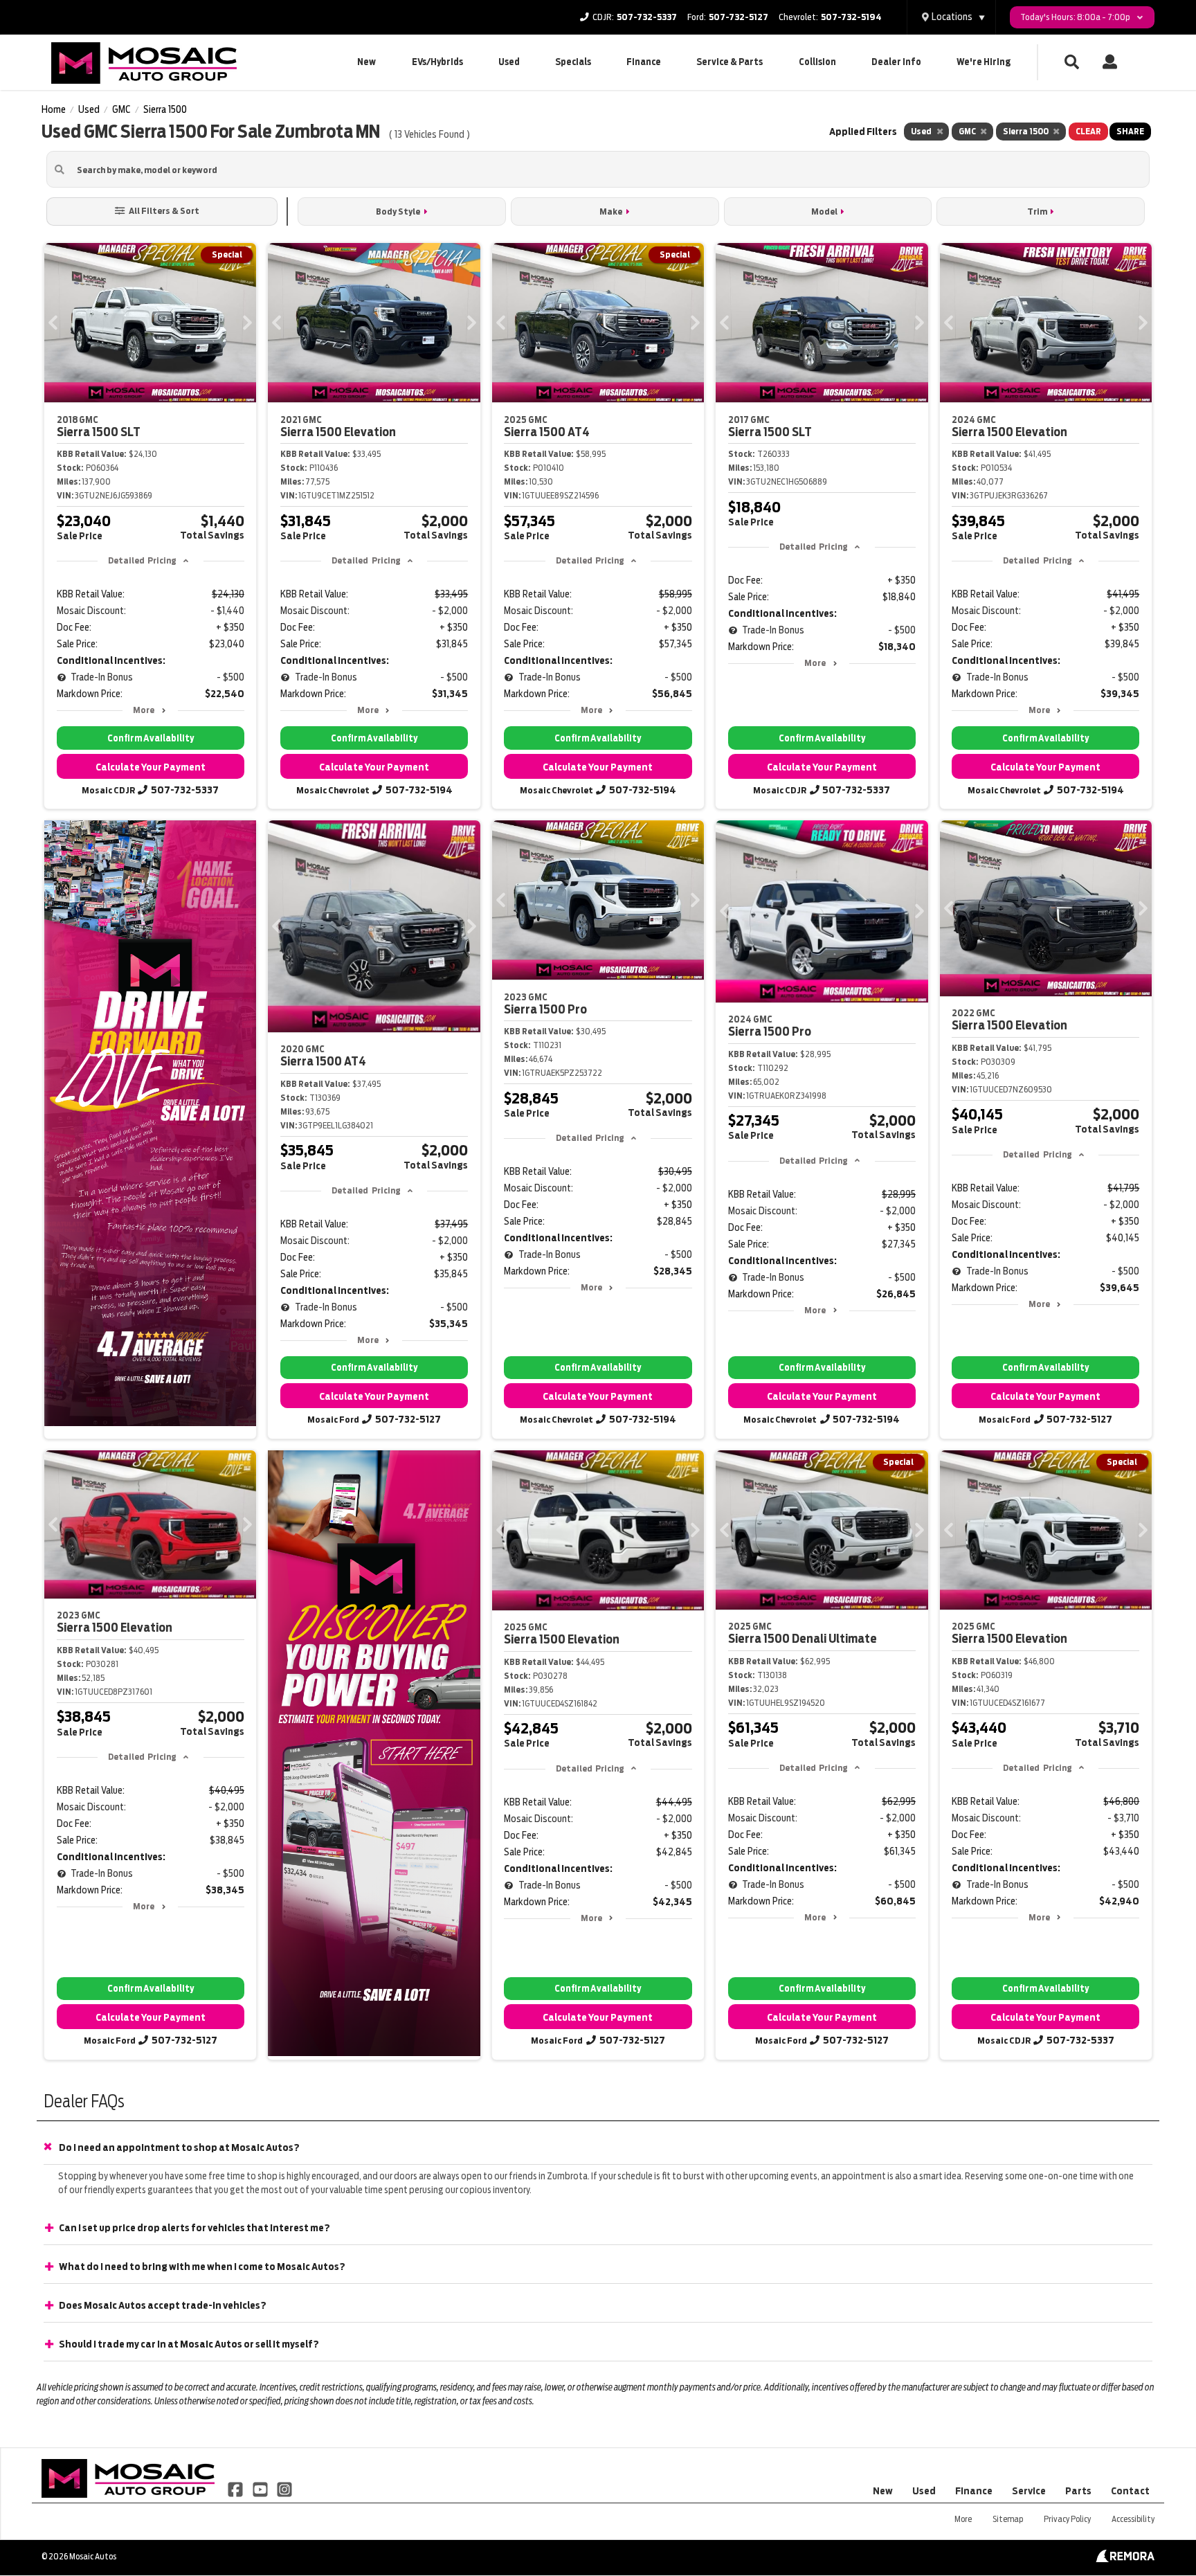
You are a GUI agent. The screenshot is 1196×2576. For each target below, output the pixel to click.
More (144, 710)
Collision (817, 62)
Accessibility (1133, 2519)
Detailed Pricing (142, 560)
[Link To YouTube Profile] (261, 2489)
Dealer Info (896, 62)
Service (1029, 2491)
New (366, 62)
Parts (1078, 2491)
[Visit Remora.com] (1125, 2559)
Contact (1130, 2491)
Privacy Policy (1067, 2519)
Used (509, 62)
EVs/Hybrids (437, 62)
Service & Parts (730, 62)
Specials (573, 62)
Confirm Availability (151, 738)
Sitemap (1008, 2519)
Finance (644, 62)
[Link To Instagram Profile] (284, 2489)
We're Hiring (984, 62)
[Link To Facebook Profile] (236, 2489)
